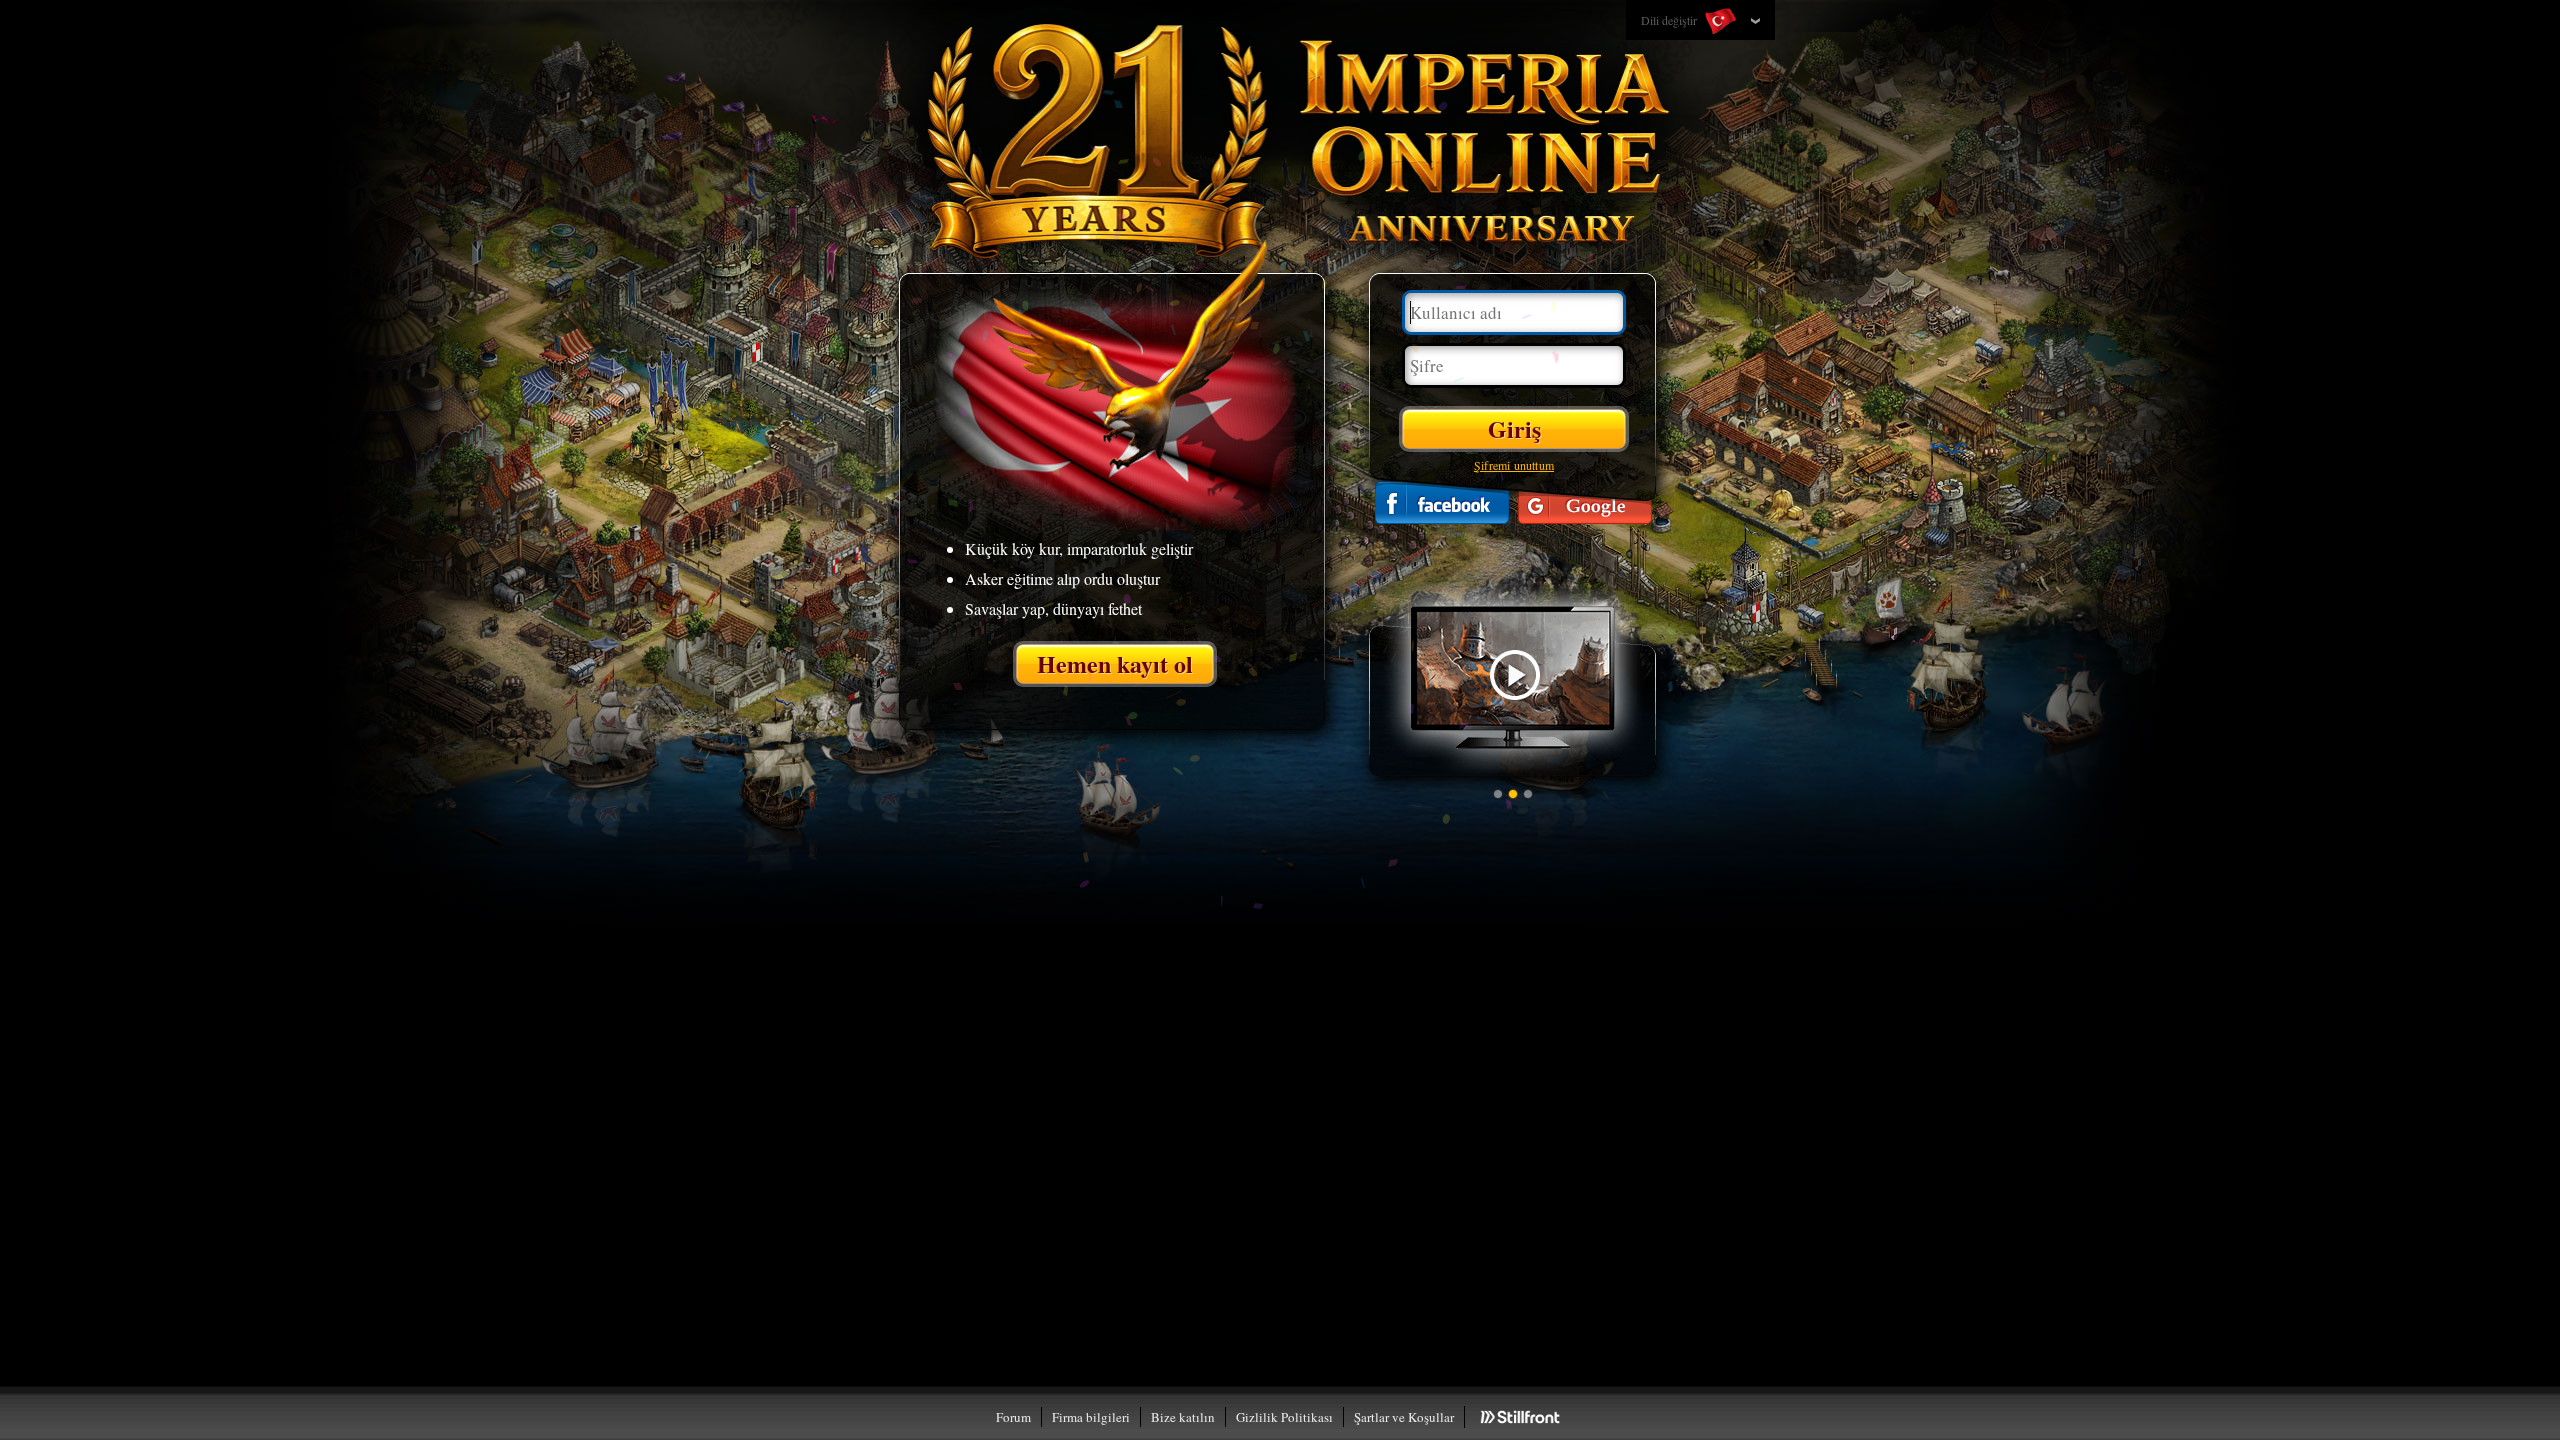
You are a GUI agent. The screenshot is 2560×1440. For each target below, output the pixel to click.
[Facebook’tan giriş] (1442, 502)
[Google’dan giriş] (1585, 502)
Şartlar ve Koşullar (1404, 1417)
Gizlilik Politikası (1284, 1417)
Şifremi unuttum (1514, 465)
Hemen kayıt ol (1115, 663)
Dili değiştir (1670, 20)
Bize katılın (1183, 1417)
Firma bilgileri (1091, 1417)
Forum (1013, 1417)
